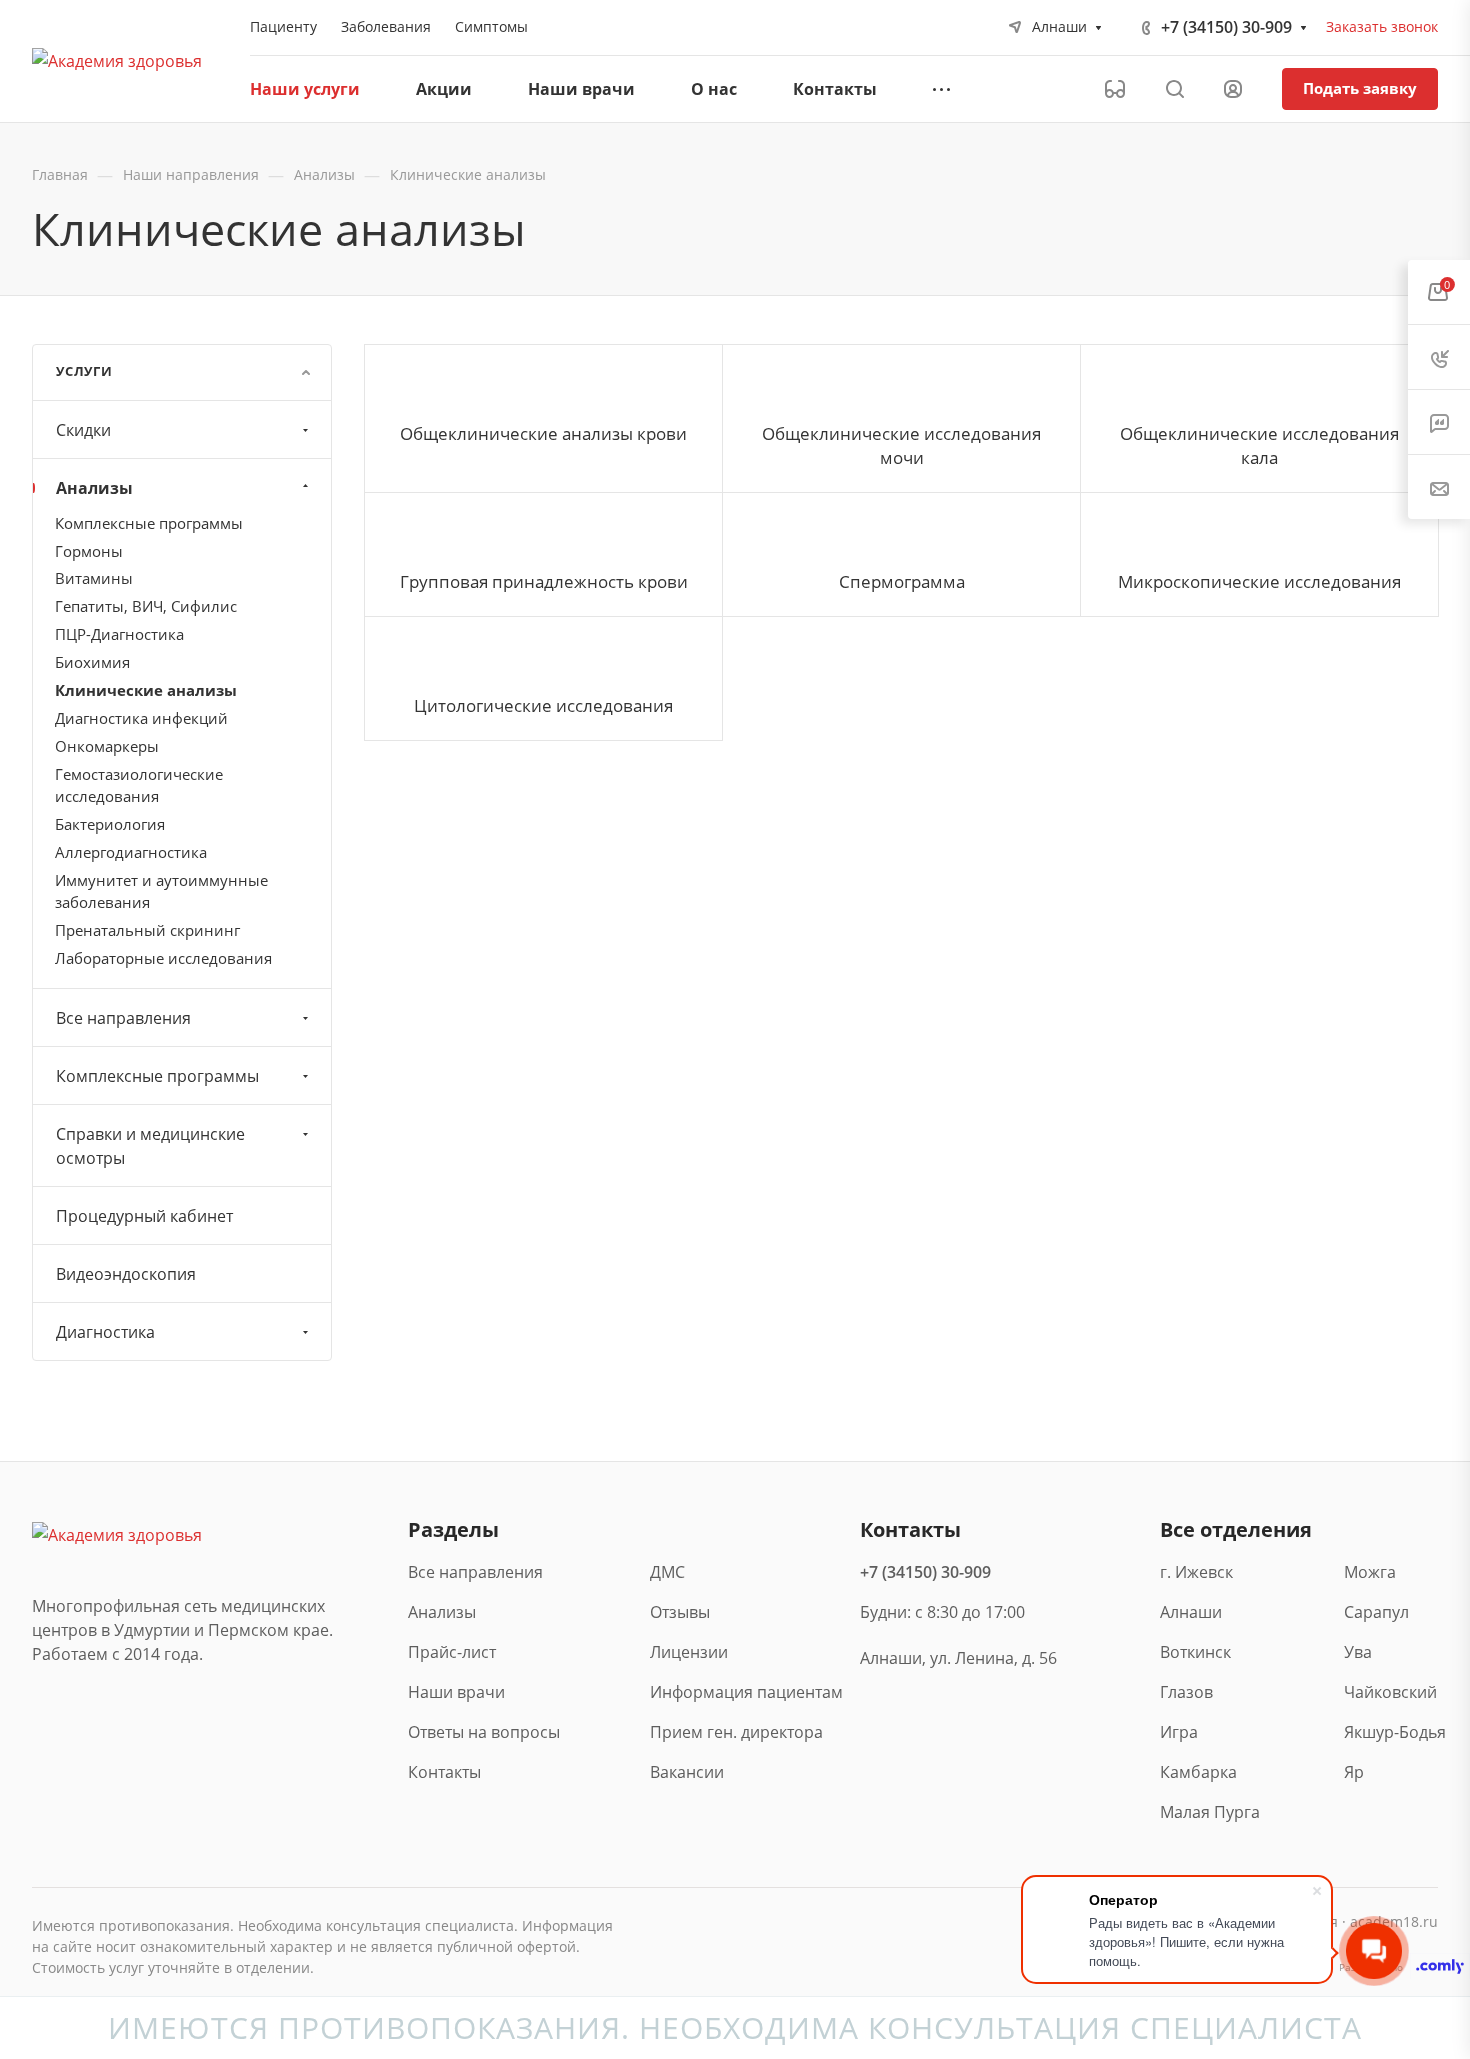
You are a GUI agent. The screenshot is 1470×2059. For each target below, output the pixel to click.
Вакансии (687, 1772)
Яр (1354, 1772)
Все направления (123, 1018)
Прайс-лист (452, 1652)
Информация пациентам (746, 1692)
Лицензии (689, 1652)
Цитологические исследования (543, 705)
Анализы (94, 488)
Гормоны (89, 551)
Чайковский (1390, 1692)
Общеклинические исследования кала (1259, 445)
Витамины (94, 578)
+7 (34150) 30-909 (1226, 27)
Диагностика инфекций (141, 718)
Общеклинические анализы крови (543, 433)
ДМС (667, 1572)
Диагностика (105, 1332)
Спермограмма (902, 581)
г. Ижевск (1196, 1572)
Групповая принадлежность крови (544, 581)
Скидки (83, 430)
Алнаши (1191, 1612)
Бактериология (110, 824)
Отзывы (680, 1612)
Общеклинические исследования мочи (901, 445)
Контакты (444, 1772)
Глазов (1186, 1692)
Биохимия (92, 662)
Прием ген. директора (736, 1732)
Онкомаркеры (107, 746)
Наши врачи (456, 1692)
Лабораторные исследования (163, 958)
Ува (1358, 1652)
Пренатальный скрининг (147, 930)
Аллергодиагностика (131, 852)
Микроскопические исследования (1259, 581)
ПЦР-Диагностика (119, 634)
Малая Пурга (1207, 1812)
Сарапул (1376, 1612)
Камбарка (1198, 1772)
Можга (1370, 1572)
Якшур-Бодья (1391, 1732)
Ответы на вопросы (484, 1732)
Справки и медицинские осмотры (150, 1146)
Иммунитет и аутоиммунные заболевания (161, 891)
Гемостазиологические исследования (139, 785)
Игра (1179, 1732)
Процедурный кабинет (144, 1216)
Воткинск (1195, 1652)
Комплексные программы (149, 523)
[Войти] (1233, 89)
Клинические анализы (146, 690)
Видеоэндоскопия (126, 1274)
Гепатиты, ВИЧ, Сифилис (146, 606)
